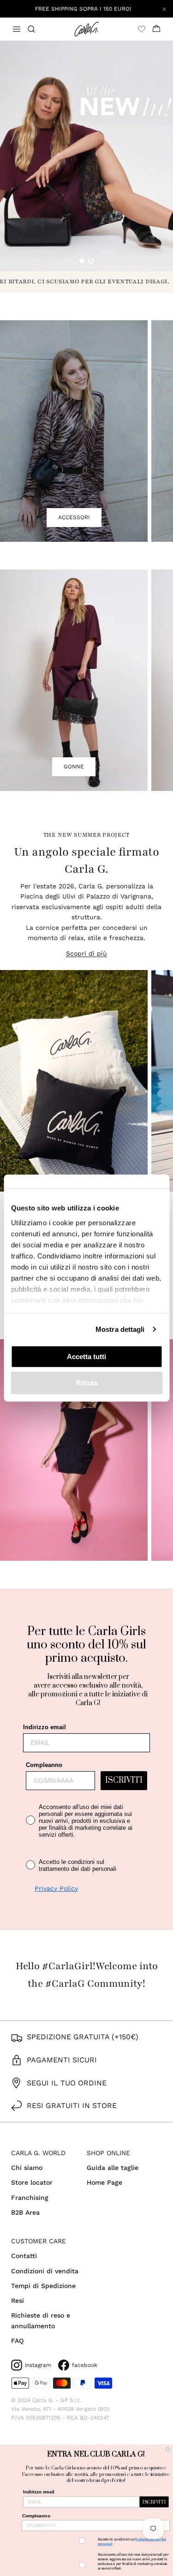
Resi (18, 2300)
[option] (86, 156)
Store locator (32, 2182)
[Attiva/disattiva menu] (17, 29)
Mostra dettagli (120, 1329)
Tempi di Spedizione (43, 2286)
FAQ (17, 2341)
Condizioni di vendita (45, 2271)
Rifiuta (87, 1383)
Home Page (104, 2182)
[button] (82, 261)
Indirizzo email (45, 1727)
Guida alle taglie (113, 2168)
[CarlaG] (86, 29)
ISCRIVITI (124, 1780)
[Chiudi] (164, 9)
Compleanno (44, 1765)
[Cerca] (37, 29)
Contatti (24, 2256)
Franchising (30, 2198)
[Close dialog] (168, 2449)
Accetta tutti (86, 1357)
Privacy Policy (56, 1888)
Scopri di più (86, 953)
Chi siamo (27, 2168)
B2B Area (25, 2212)
